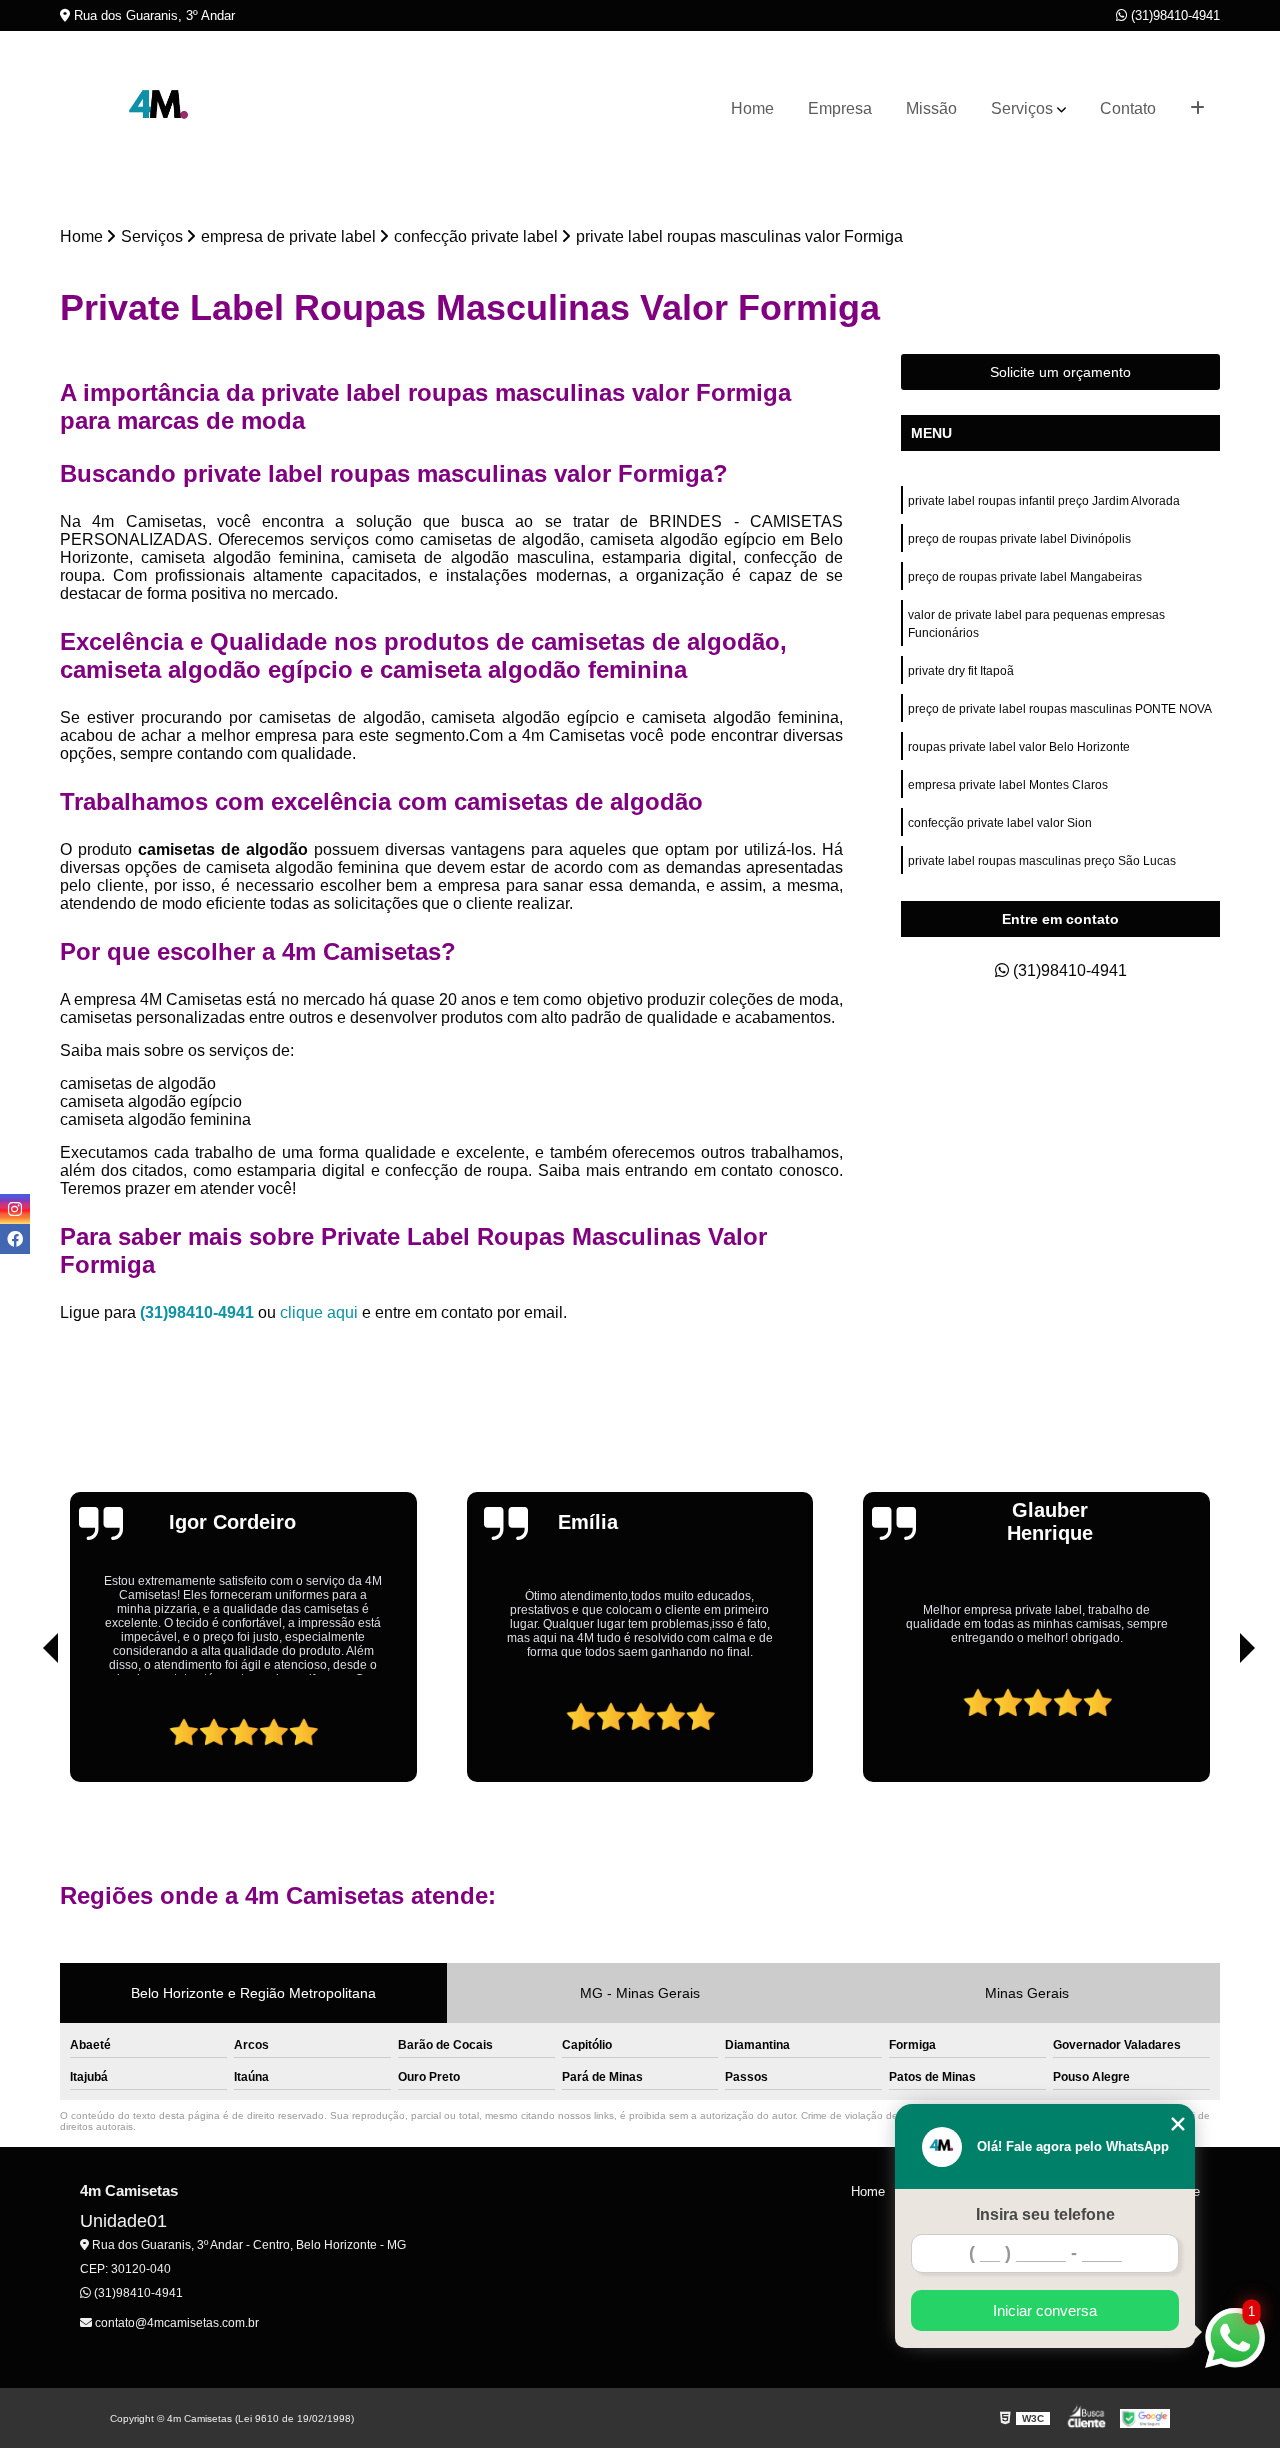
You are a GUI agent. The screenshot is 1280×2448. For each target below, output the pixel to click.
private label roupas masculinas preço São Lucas (1042, 861)
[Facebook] (15, 1239)
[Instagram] (15, 1209)
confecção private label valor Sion (1000, 823)
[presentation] (23, 1725)
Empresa (840, 108)
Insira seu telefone (1045, 2214)
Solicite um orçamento (1060, 372)
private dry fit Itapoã (961, 671)
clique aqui (319, 1312)
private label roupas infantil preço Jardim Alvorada (1044, 501)
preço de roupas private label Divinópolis (1021, 539)
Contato (1128, 108)
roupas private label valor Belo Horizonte (1019, 747)
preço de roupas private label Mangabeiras (1025, 577)
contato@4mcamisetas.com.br (175, 2323)
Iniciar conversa (1045, 2310)
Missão (931, 108)
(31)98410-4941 (1173, 15)
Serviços (1022, 108)
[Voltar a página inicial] (160, 109)
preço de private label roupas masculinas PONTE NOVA (1060, 709)
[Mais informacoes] (1197, 109)
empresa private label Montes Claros (1008, 785)
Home (752, 108)
